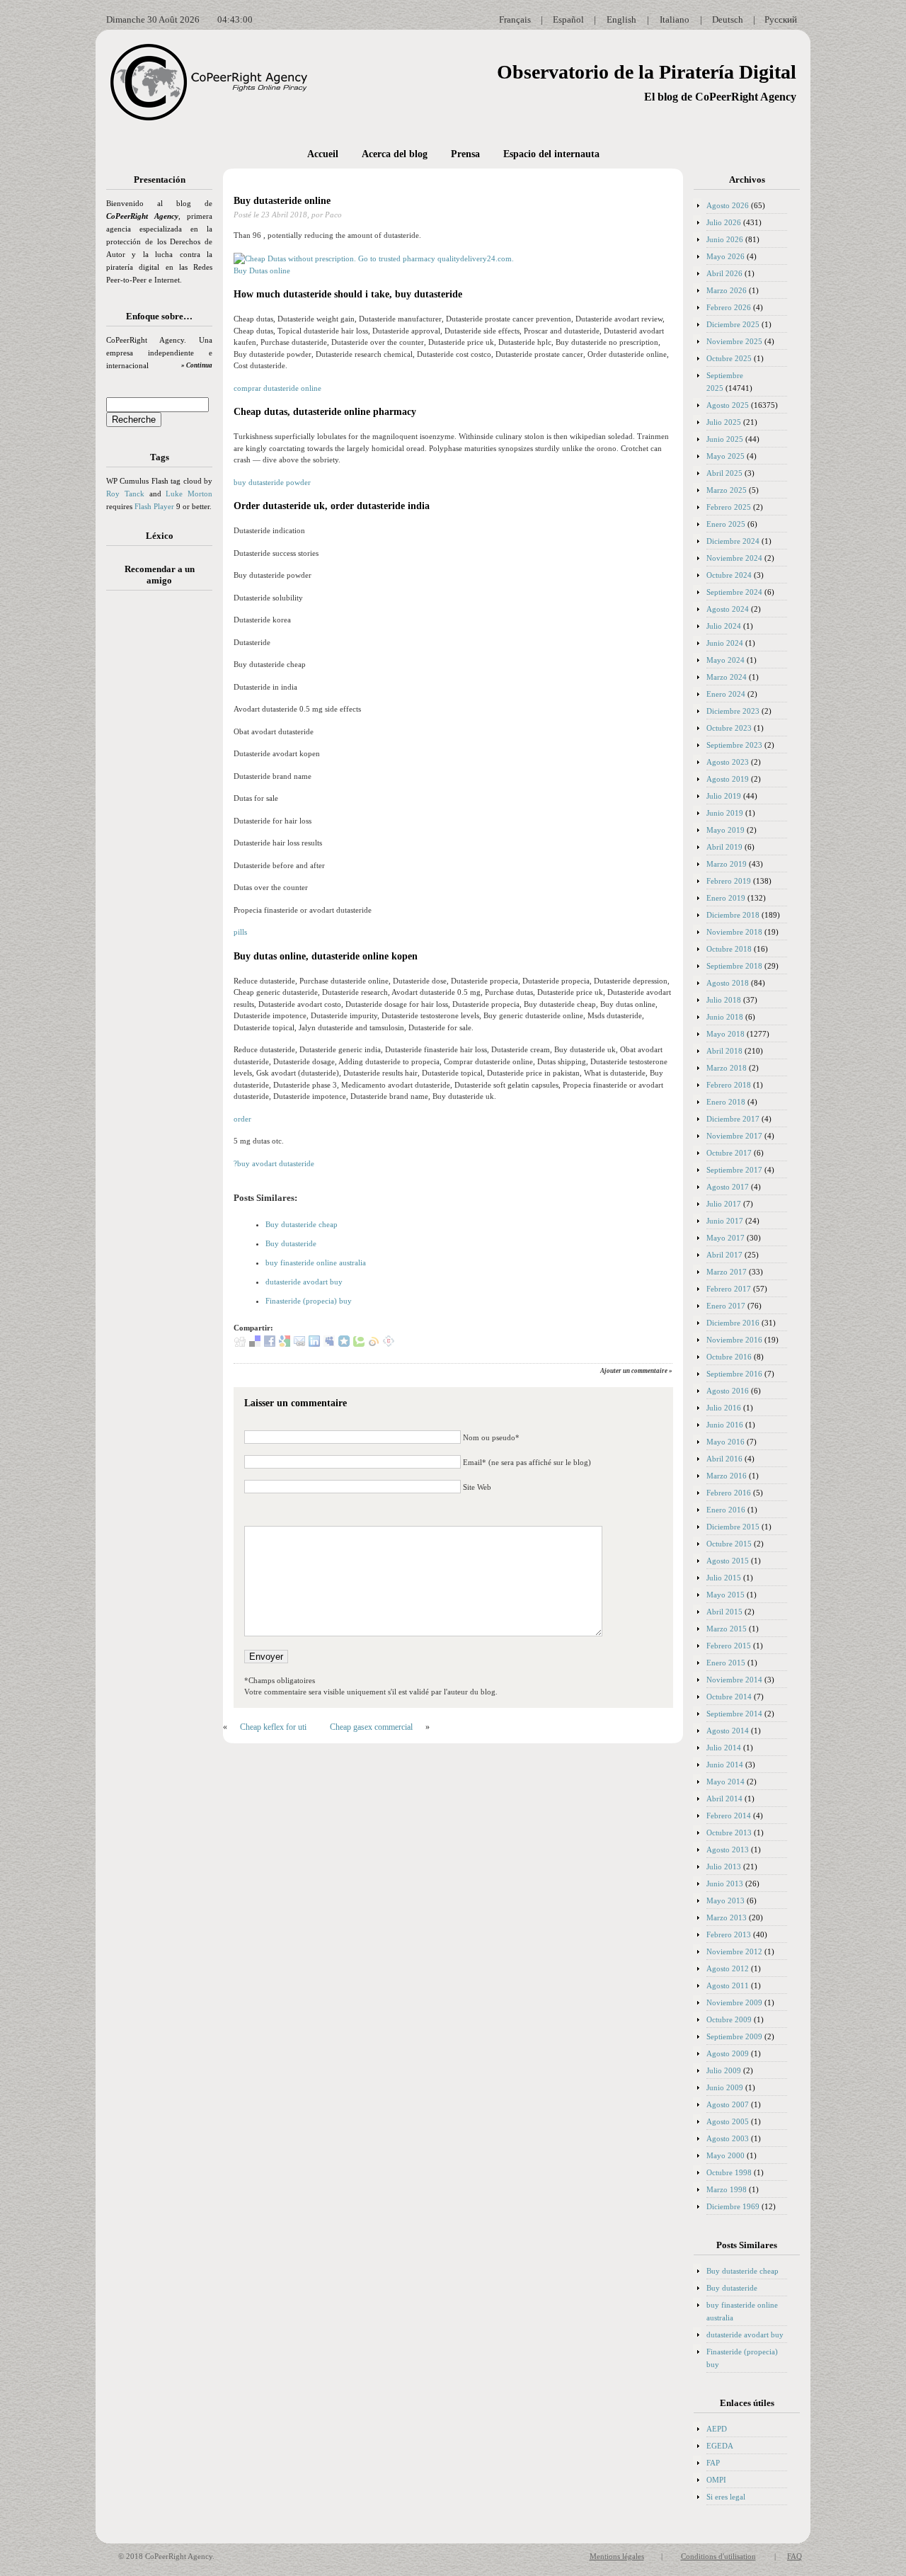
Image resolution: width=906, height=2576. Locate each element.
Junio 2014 (725, 1765)
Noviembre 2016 (734, 1340)
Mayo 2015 (726, 1595)
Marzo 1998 (727, 2189)
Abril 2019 (724, 847)
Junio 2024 (725, 643)
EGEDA (720, 2446)
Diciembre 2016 (733, 1323)
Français (515, 19)
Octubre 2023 (729, 728)
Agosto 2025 (728, 405)
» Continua (197, 365)
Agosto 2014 (728, 1731)
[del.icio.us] (255, 1344)
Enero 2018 (726, 1102)
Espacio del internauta (551, 154)
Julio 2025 (724, 422)
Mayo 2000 (726, 2155)
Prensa (465, 154)
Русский (781, 19)
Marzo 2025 (727, 490)
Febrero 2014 (729, 1816)
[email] (299, 1344)
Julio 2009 (724, 2070)
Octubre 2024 (729, 575)
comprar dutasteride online (277, 388)
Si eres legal (726, 2497)
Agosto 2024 (728, 609)
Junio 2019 (725, 813)
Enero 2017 (726, 1306)
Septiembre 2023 (734, 745)
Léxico (160, 536)
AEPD (717, 2429)
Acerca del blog (395, 154)
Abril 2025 (724, 473)
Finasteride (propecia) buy (309, 1301)
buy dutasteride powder (272, 482)
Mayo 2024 (726, 660)
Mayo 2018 (726, 1034)
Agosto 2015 (728, 1561)
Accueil (323, 154)
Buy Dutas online (262, 270)
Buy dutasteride (291, 1243)
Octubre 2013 (729, 1833)
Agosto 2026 (728, 205)
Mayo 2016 (726, 1442)
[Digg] (240, 1344)
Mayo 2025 (726, 456)
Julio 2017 (724, 1204)
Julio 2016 (724, 1408)
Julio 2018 (724, 1000)
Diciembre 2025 (733, 324)
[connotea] (389, 1344)
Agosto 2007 (728, 2104)
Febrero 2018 (729, 1085)
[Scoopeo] (344, 1344)
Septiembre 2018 (734, 966)
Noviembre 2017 (734, 1136)
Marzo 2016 (727, 1476)
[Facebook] (270, 1344)
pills (240, 932)
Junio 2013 (725, 1883)
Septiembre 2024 (734, 592)
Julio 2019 (724, 796)
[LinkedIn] (314, 1344)
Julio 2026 (724, 222)
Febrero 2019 (729, 881)
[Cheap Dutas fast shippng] (374, 258)
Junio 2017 (725, 1221)
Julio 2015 (724, 1578)
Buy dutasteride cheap (302, 1224)
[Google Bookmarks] (285, 1344)
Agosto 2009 (728, 2053)
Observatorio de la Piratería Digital (647, 72)
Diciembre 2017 (733, 1119)
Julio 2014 (724, 1748)
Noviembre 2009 (734, 2002)
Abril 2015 (724, 1612)
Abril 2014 (724, 1799)
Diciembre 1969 (733, 2206)
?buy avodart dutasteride (274, 1163)
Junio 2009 (725, 2087)
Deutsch (728, 19)
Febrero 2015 (729, 1646)
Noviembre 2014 (734, 1680)
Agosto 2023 (728, 762)
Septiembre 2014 (734, 1714)
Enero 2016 (726, 1510)
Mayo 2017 (726, 1238)
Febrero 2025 (729, 507)
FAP (713, 2463)
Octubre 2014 (729, 1697)
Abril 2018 (724, 1051)
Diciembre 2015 (733, 1527)
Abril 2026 (724, 273)
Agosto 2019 (728, 779)
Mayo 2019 (726, 830)
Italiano (675, 19)
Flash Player (154, 506)
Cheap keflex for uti (273, 1727)
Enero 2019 (726, 898)
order (242, 1119)
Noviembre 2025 (734, 341)
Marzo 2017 (727, 1272)
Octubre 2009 (729, 2019)
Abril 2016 (724, 1459)
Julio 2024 (724, 626)
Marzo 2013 (727, 1917)
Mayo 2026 (726, 256)
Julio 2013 (724, 1867)
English (621, 19)
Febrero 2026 (729, 307)
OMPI (716, 2480)
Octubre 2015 (729, 1544)
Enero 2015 (726, 1663)
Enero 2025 (726, 524)
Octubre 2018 (729, 949)
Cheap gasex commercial (371, 1727)
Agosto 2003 (728, 2138)
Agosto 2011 (728, 1985)
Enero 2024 (726, 694)
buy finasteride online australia (316, 1263)
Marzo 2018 (727, 1068)
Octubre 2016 (729, 1357)
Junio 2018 (725, 1017)
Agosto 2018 (728, 983)
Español (568, 19)
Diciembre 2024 (733, 541)
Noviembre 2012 (734, 1951)
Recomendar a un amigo (160, 575)
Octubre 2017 (729, 1153)
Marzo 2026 (727, 290)
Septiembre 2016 (734, 1374)
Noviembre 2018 (734, 932)
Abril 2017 (724, 1255)
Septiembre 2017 (734, 1170)
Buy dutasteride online (282, 201)
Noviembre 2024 (734, 558)
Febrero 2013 (729, 1934)
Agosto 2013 (728, 1850)
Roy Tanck (125, 494)
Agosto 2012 (728, 1968)
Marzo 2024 (727, 677)
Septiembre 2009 (734, 2036)
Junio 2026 (725, 239)
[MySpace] (329, 1344)
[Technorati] (359, 1344)
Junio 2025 (725, 439)
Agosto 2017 (728, 1187)
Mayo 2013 (726, 1900)
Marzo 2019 (727, 864)
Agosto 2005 (728, 2121)
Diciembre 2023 (733, 711)
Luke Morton (189, 494)
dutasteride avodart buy (304, 1282)
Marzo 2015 (727, 1629)
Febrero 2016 (729, 1493)
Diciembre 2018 (733, 915)
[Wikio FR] (374, 1344)
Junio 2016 (725, 1425)
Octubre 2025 (729, 358)
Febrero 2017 (729, 1289)
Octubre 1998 (729, 2172)
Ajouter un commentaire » (636, 1371)
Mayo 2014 (726, 1782)
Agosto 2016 (728, 1391)
